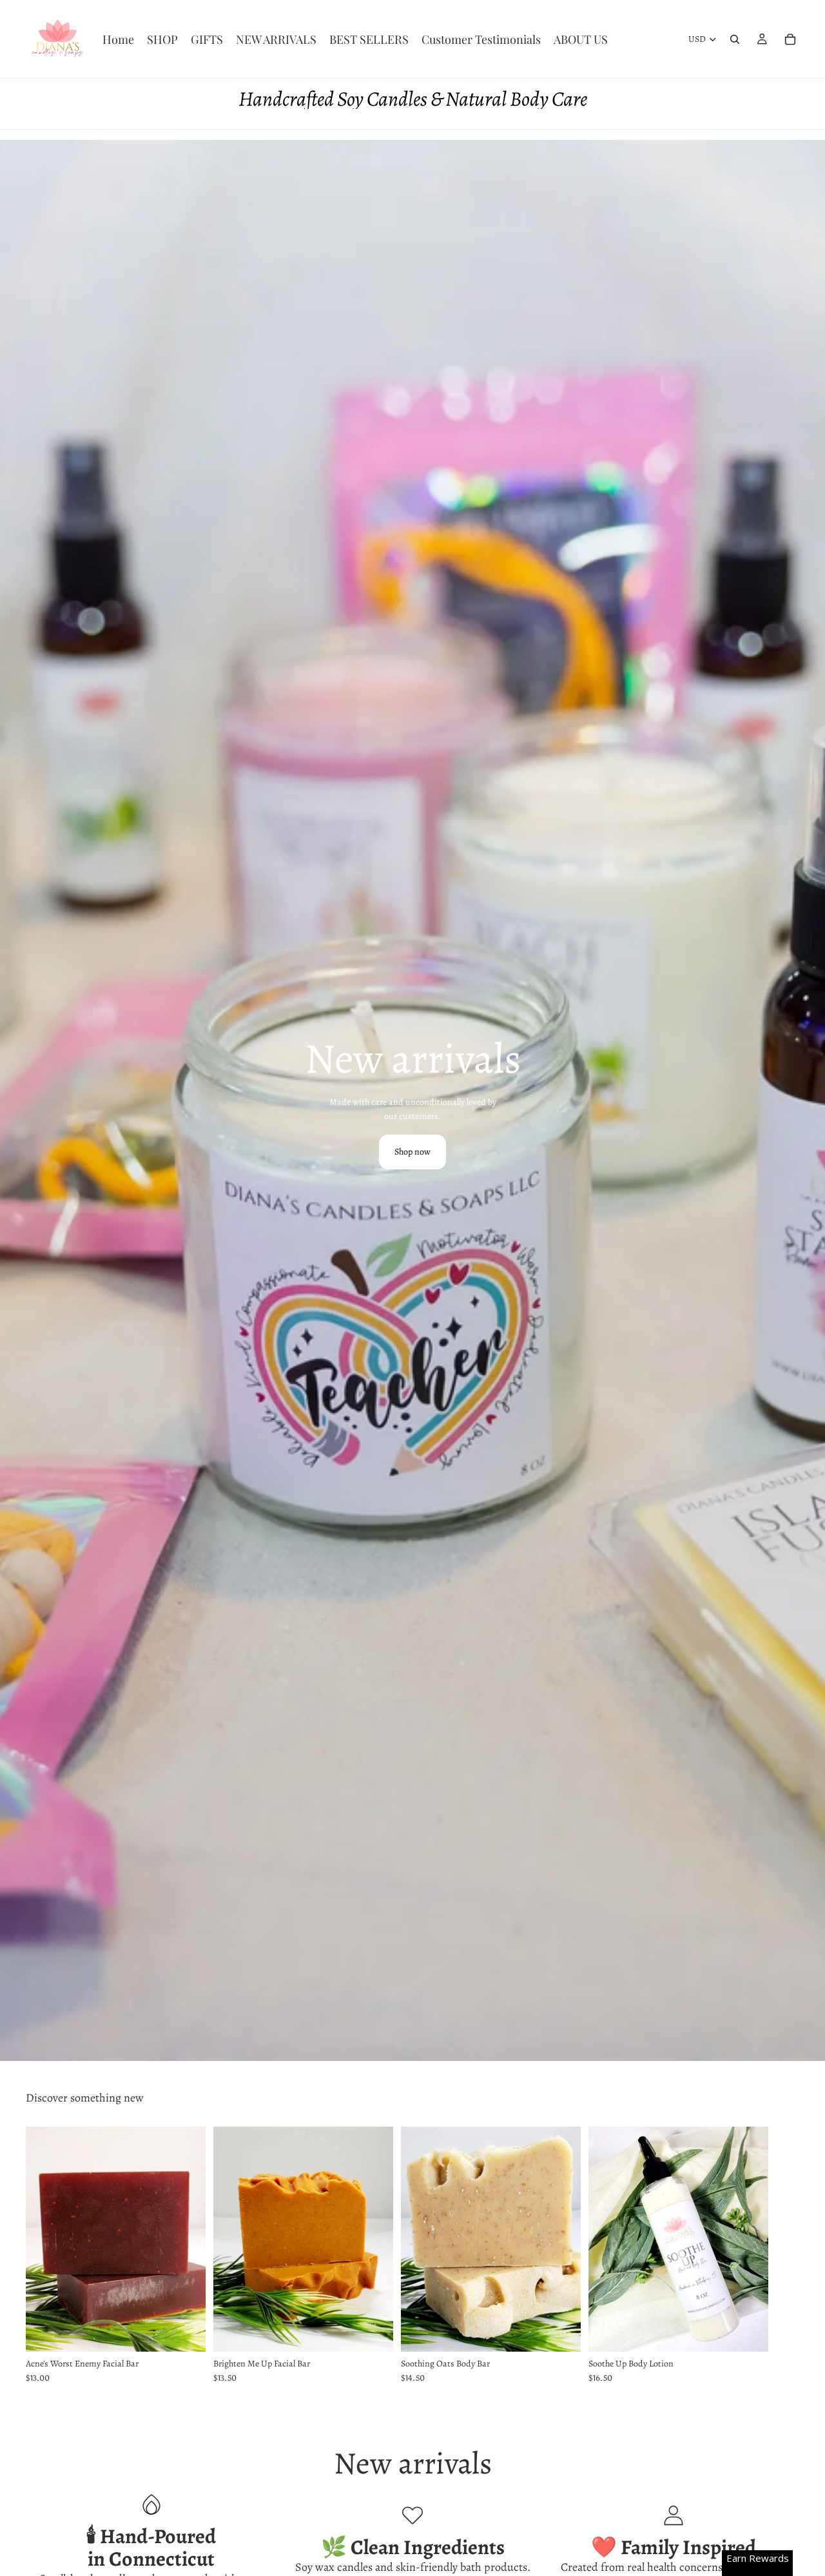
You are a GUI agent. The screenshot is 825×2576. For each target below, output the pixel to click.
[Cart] (790, 39)
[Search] (735, 39)
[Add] (186, 2332)
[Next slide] (785, 2256)
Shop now (412, 1152)
